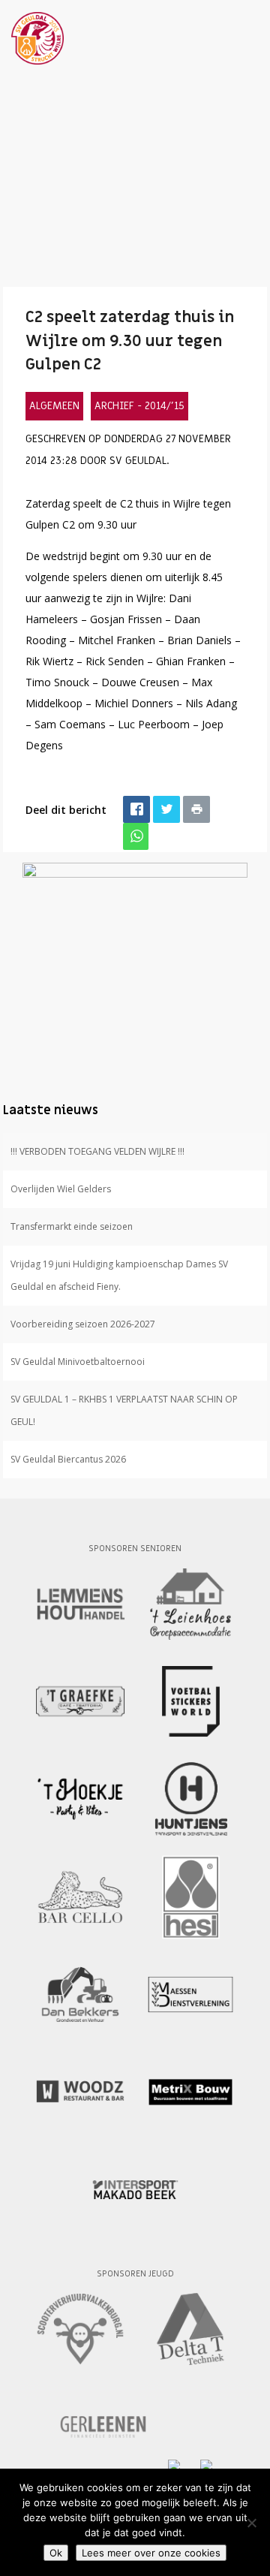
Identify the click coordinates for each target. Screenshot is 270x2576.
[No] (251, 2523)
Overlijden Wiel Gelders (61, 1189)
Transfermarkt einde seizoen (72, 1226)
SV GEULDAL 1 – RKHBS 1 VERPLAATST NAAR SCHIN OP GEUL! (124, 1410)
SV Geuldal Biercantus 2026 (68, 1459)
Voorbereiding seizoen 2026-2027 (83, 1324)
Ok (56, 2553)
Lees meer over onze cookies (151, 2553)
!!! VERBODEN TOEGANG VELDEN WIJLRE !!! (97, 1151)
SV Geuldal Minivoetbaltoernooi (78, 1362)
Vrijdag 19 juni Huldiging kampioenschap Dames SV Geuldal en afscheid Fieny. (119, 1275)
